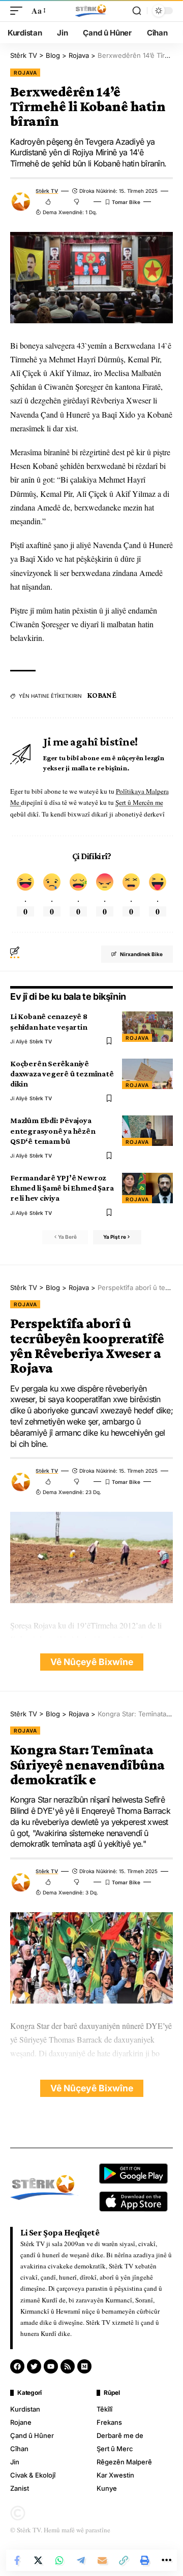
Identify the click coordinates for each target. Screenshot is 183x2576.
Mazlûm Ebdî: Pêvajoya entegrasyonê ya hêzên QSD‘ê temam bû (53, 1130)
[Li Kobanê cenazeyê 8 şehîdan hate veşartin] (147, 1027)
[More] (166, 2560)
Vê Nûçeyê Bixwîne (92, 1662)
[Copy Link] (124, 2560)
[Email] (102, 2560)
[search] (137, 11)
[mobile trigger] (19, 10)
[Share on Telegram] (81, 2560)
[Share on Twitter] (38, 2560)
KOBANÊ (102, 695)
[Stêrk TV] (91, 11)
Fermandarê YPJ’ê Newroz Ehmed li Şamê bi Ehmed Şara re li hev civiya (62, 1188)
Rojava (25, 73)
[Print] (145, 2560)
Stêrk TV (47, 191)
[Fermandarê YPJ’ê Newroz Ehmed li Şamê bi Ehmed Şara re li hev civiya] (147, 1188)
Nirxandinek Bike (141, 954)
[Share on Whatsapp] (59, 2560)
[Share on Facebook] (17, 2560)
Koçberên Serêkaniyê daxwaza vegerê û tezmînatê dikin (62, 1074)
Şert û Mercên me (139, 802)
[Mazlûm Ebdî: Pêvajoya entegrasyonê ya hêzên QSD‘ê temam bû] (147, 1131)
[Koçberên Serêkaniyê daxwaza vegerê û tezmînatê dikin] (147, 1074)
